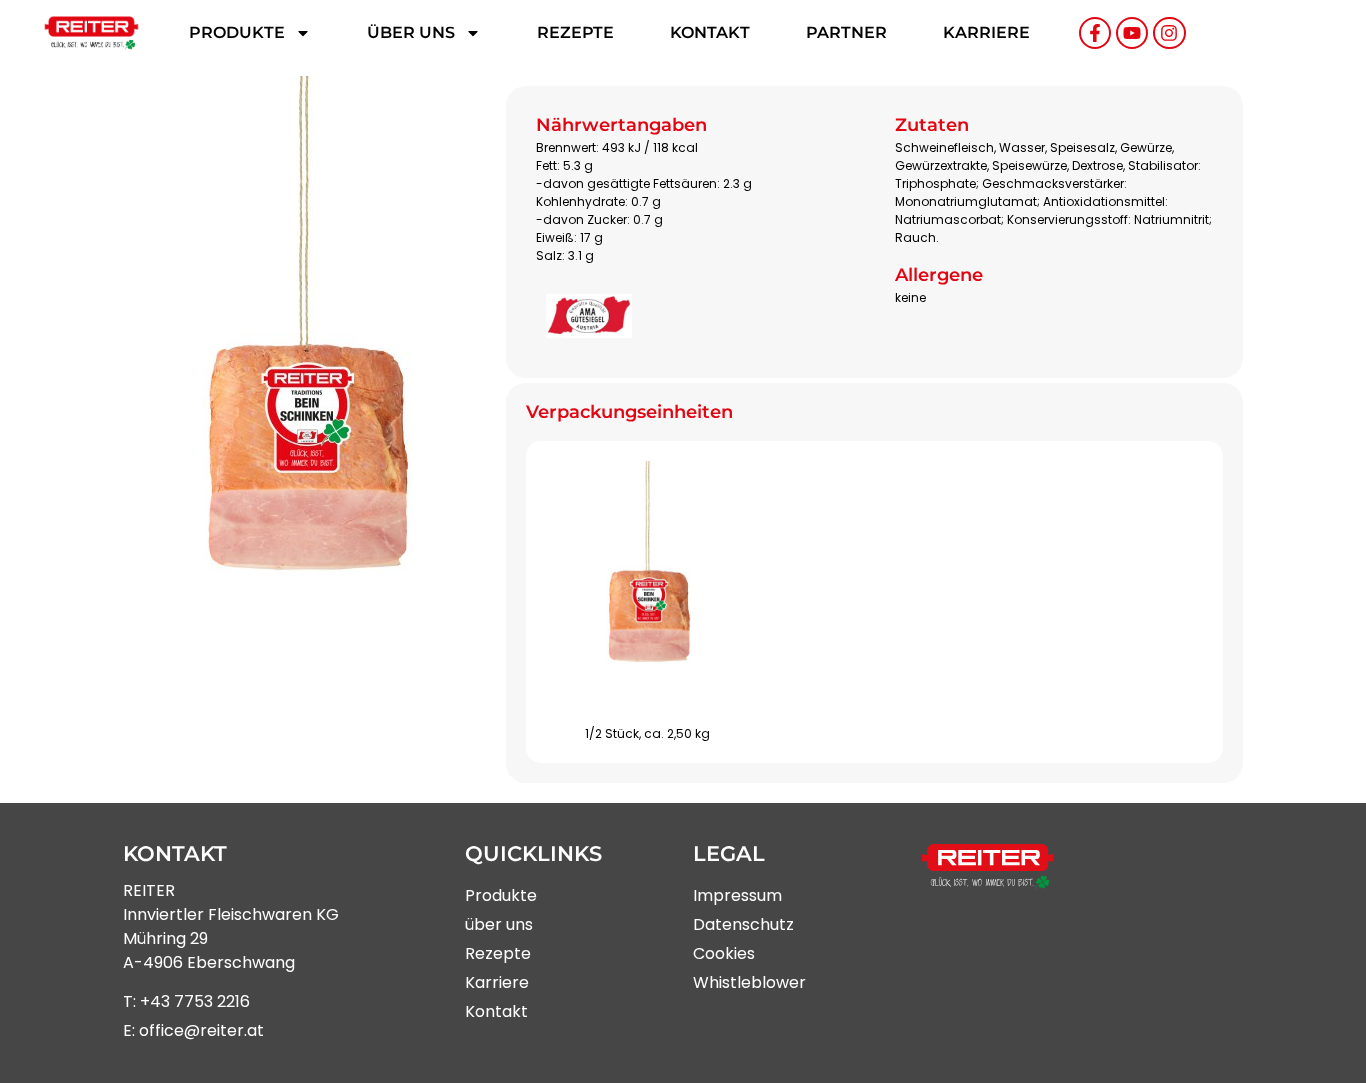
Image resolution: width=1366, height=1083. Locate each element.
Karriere (986, 32)
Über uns (411, 32)
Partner (846, 32)
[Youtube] (1132, 33)
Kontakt (710, 32)
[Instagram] (1169, 33)
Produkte (237, 32)
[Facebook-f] (1095, 33)
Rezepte (575, 32)
